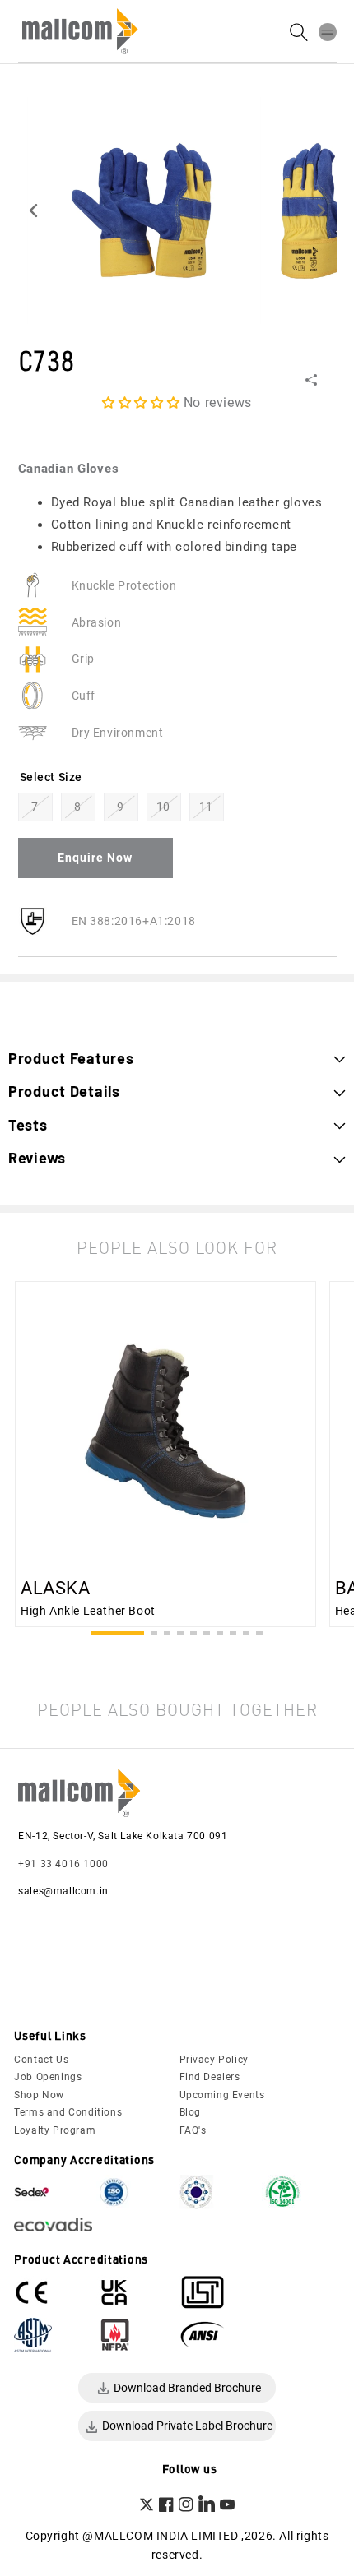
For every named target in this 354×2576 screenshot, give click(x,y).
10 (163, 807)
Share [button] (334, 380)
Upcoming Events (222, 2095)
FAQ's (193, 2130)
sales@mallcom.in (63, 1891)
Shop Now (39, 2095)
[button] (328, 31)
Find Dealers (210, 2077)
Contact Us (41, 2060)
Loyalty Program (55, 2130)
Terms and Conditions (68, 2112)
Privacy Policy (214, 2060)
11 (206, 807)
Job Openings (48, 2077)
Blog (190, 2112)
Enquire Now (95, 858)
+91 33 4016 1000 (63, 1864)
